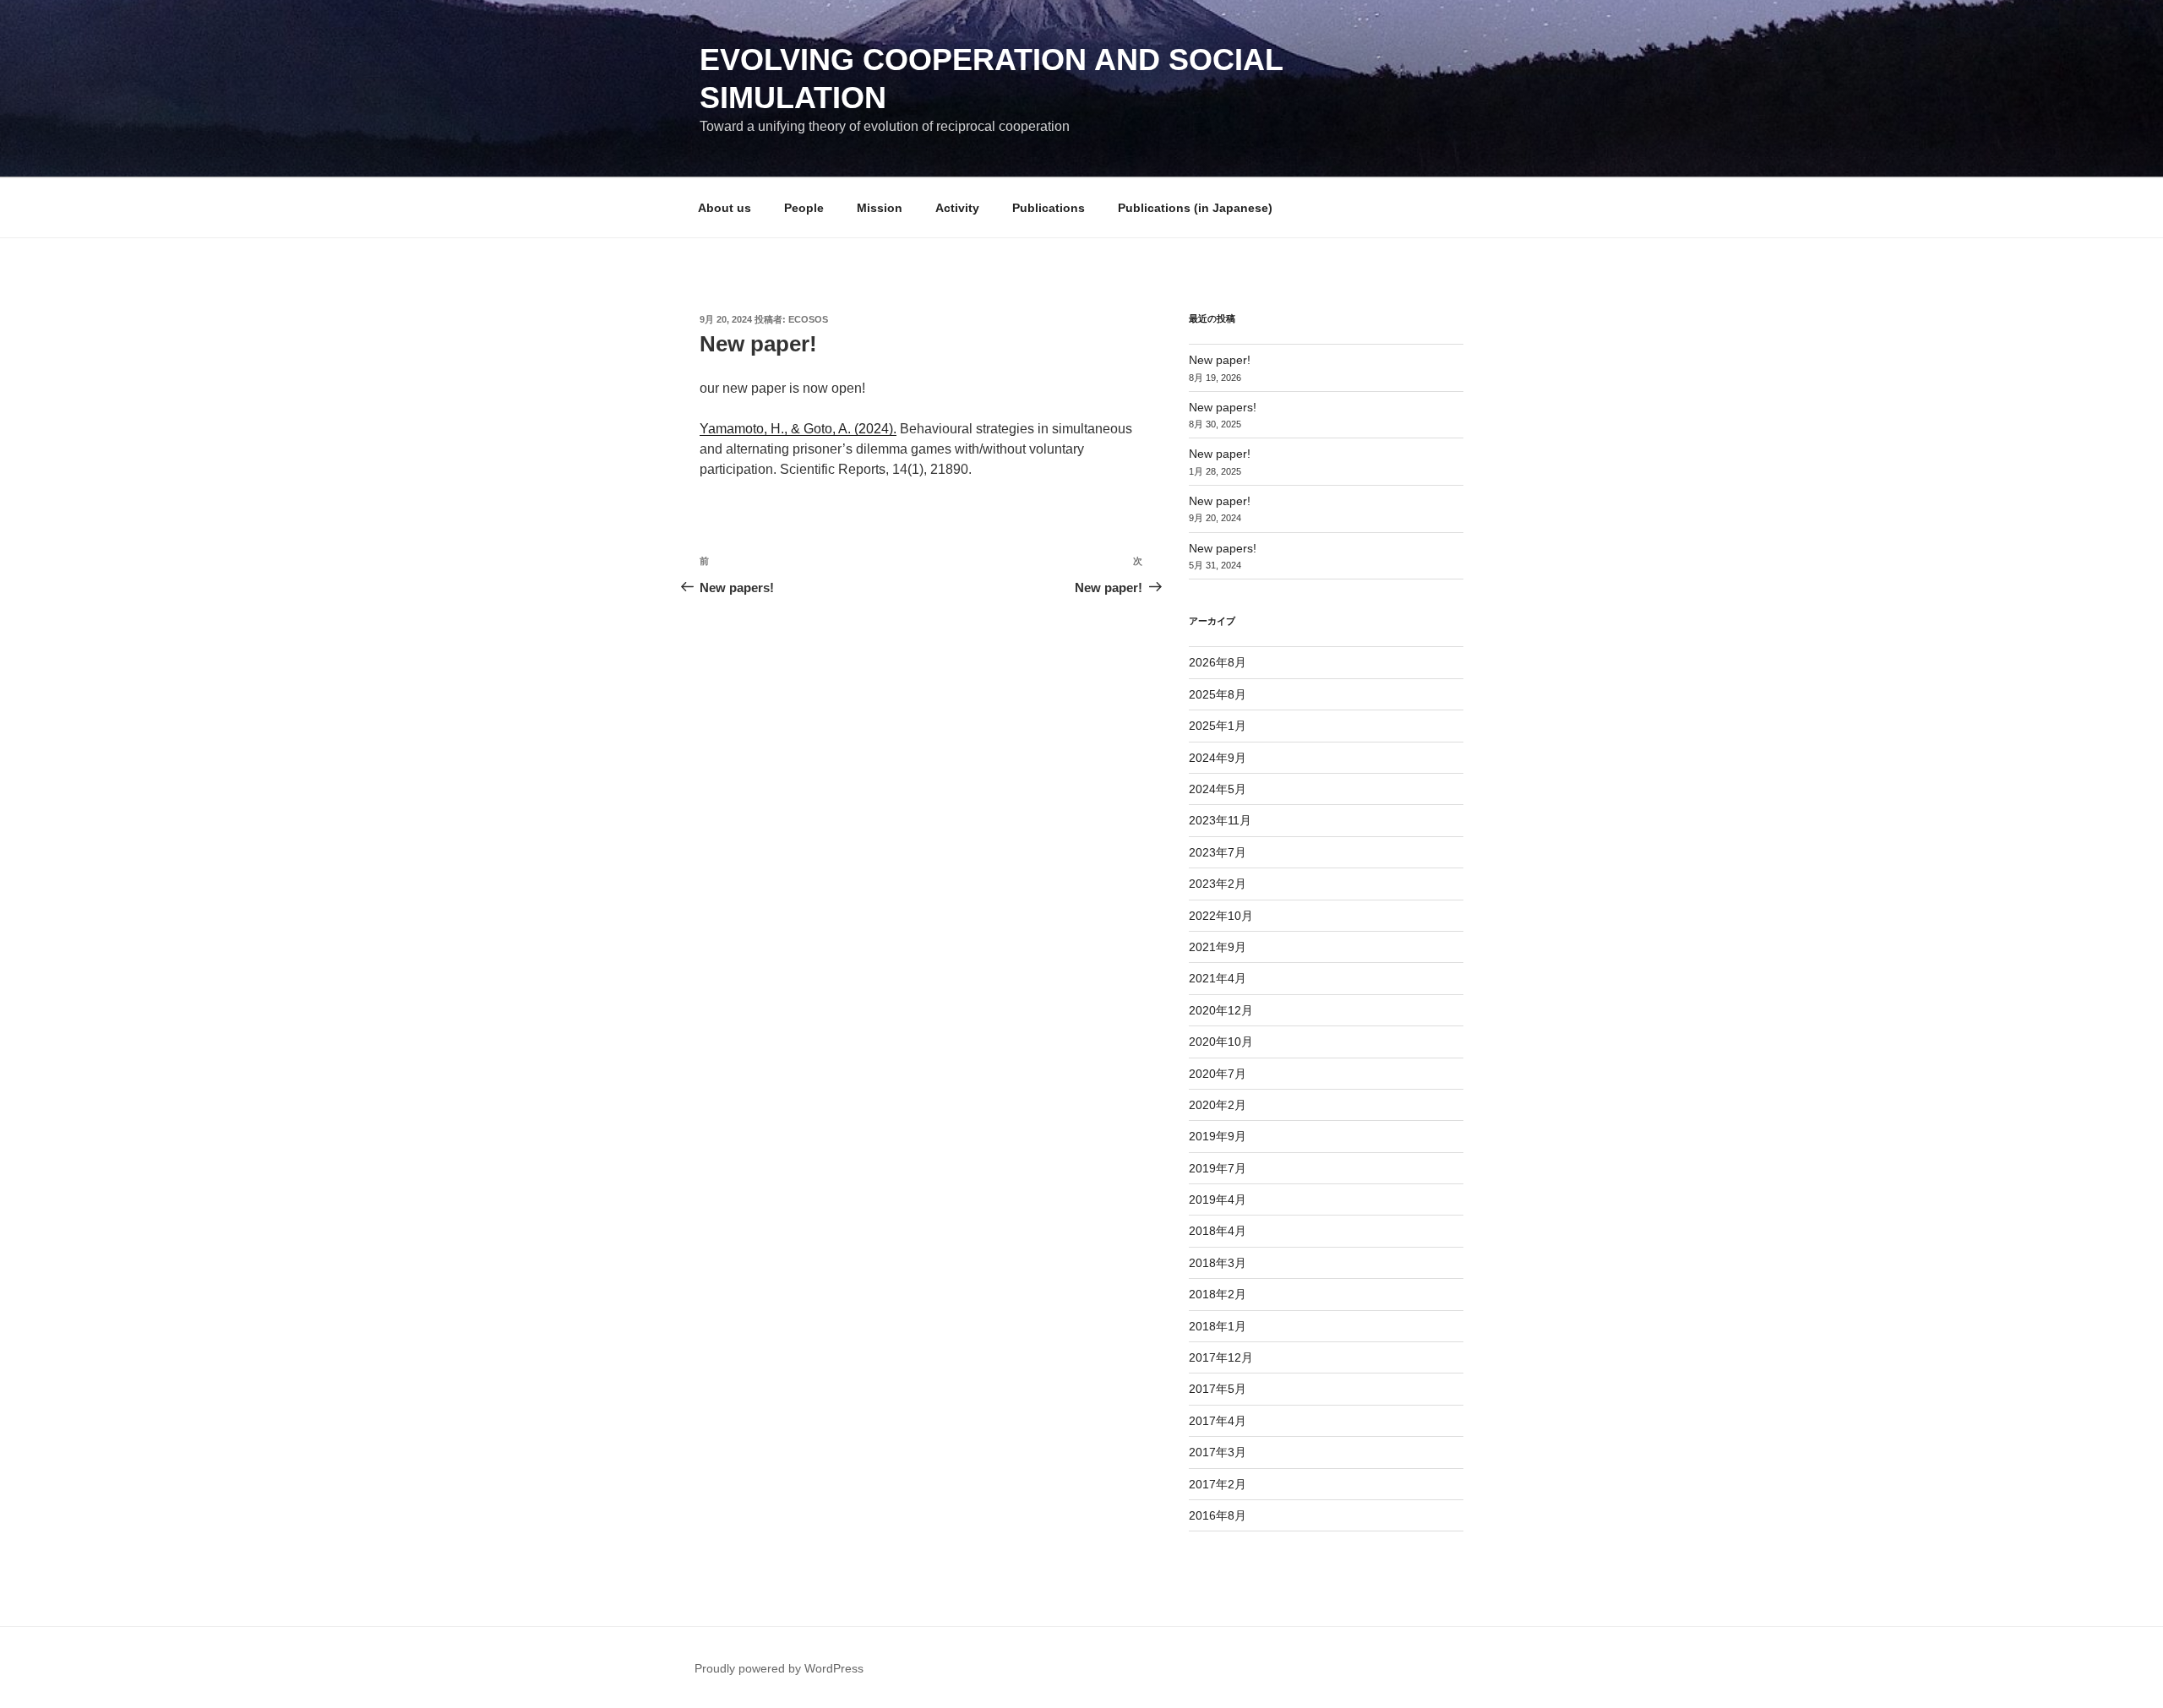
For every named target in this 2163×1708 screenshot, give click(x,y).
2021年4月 (1218, 978)
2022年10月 (1221, 916)
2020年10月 (1221, 1042)
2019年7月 (1218, 1168)
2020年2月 (1218, 1105)
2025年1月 (1218, 726)
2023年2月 (1218, 884)
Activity (957, 208)
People (804, 208)
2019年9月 (1218, 1136)
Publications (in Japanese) (1195, 208)
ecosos (808, 319)
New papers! (1223, 407)
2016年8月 (1218, 1515)
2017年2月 (1218, 1484)
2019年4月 (1218, 1199)
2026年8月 (1218, 662)
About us (725, 208)
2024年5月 (1218, 789)
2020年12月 (1221, 1010)
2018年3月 (1218, 1263)
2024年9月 (1218, 758)
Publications (1049, 208)
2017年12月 (1221, 1357)
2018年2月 (1218, 1294)
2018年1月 (1218, 1326)
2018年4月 (1218, 1231)
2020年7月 (1218, 1074)
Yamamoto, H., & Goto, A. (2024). (798, 429)
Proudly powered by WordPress (779, 1668)
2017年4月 (1218, 1421)
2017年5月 (1218, 1389)
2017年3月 (1218, 1452)
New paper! (1220, 360)
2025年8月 (1218, 694)
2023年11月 (1220, 820)
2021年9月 (1218, 947)
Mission (880, 208)
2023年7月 (1218, 852)
